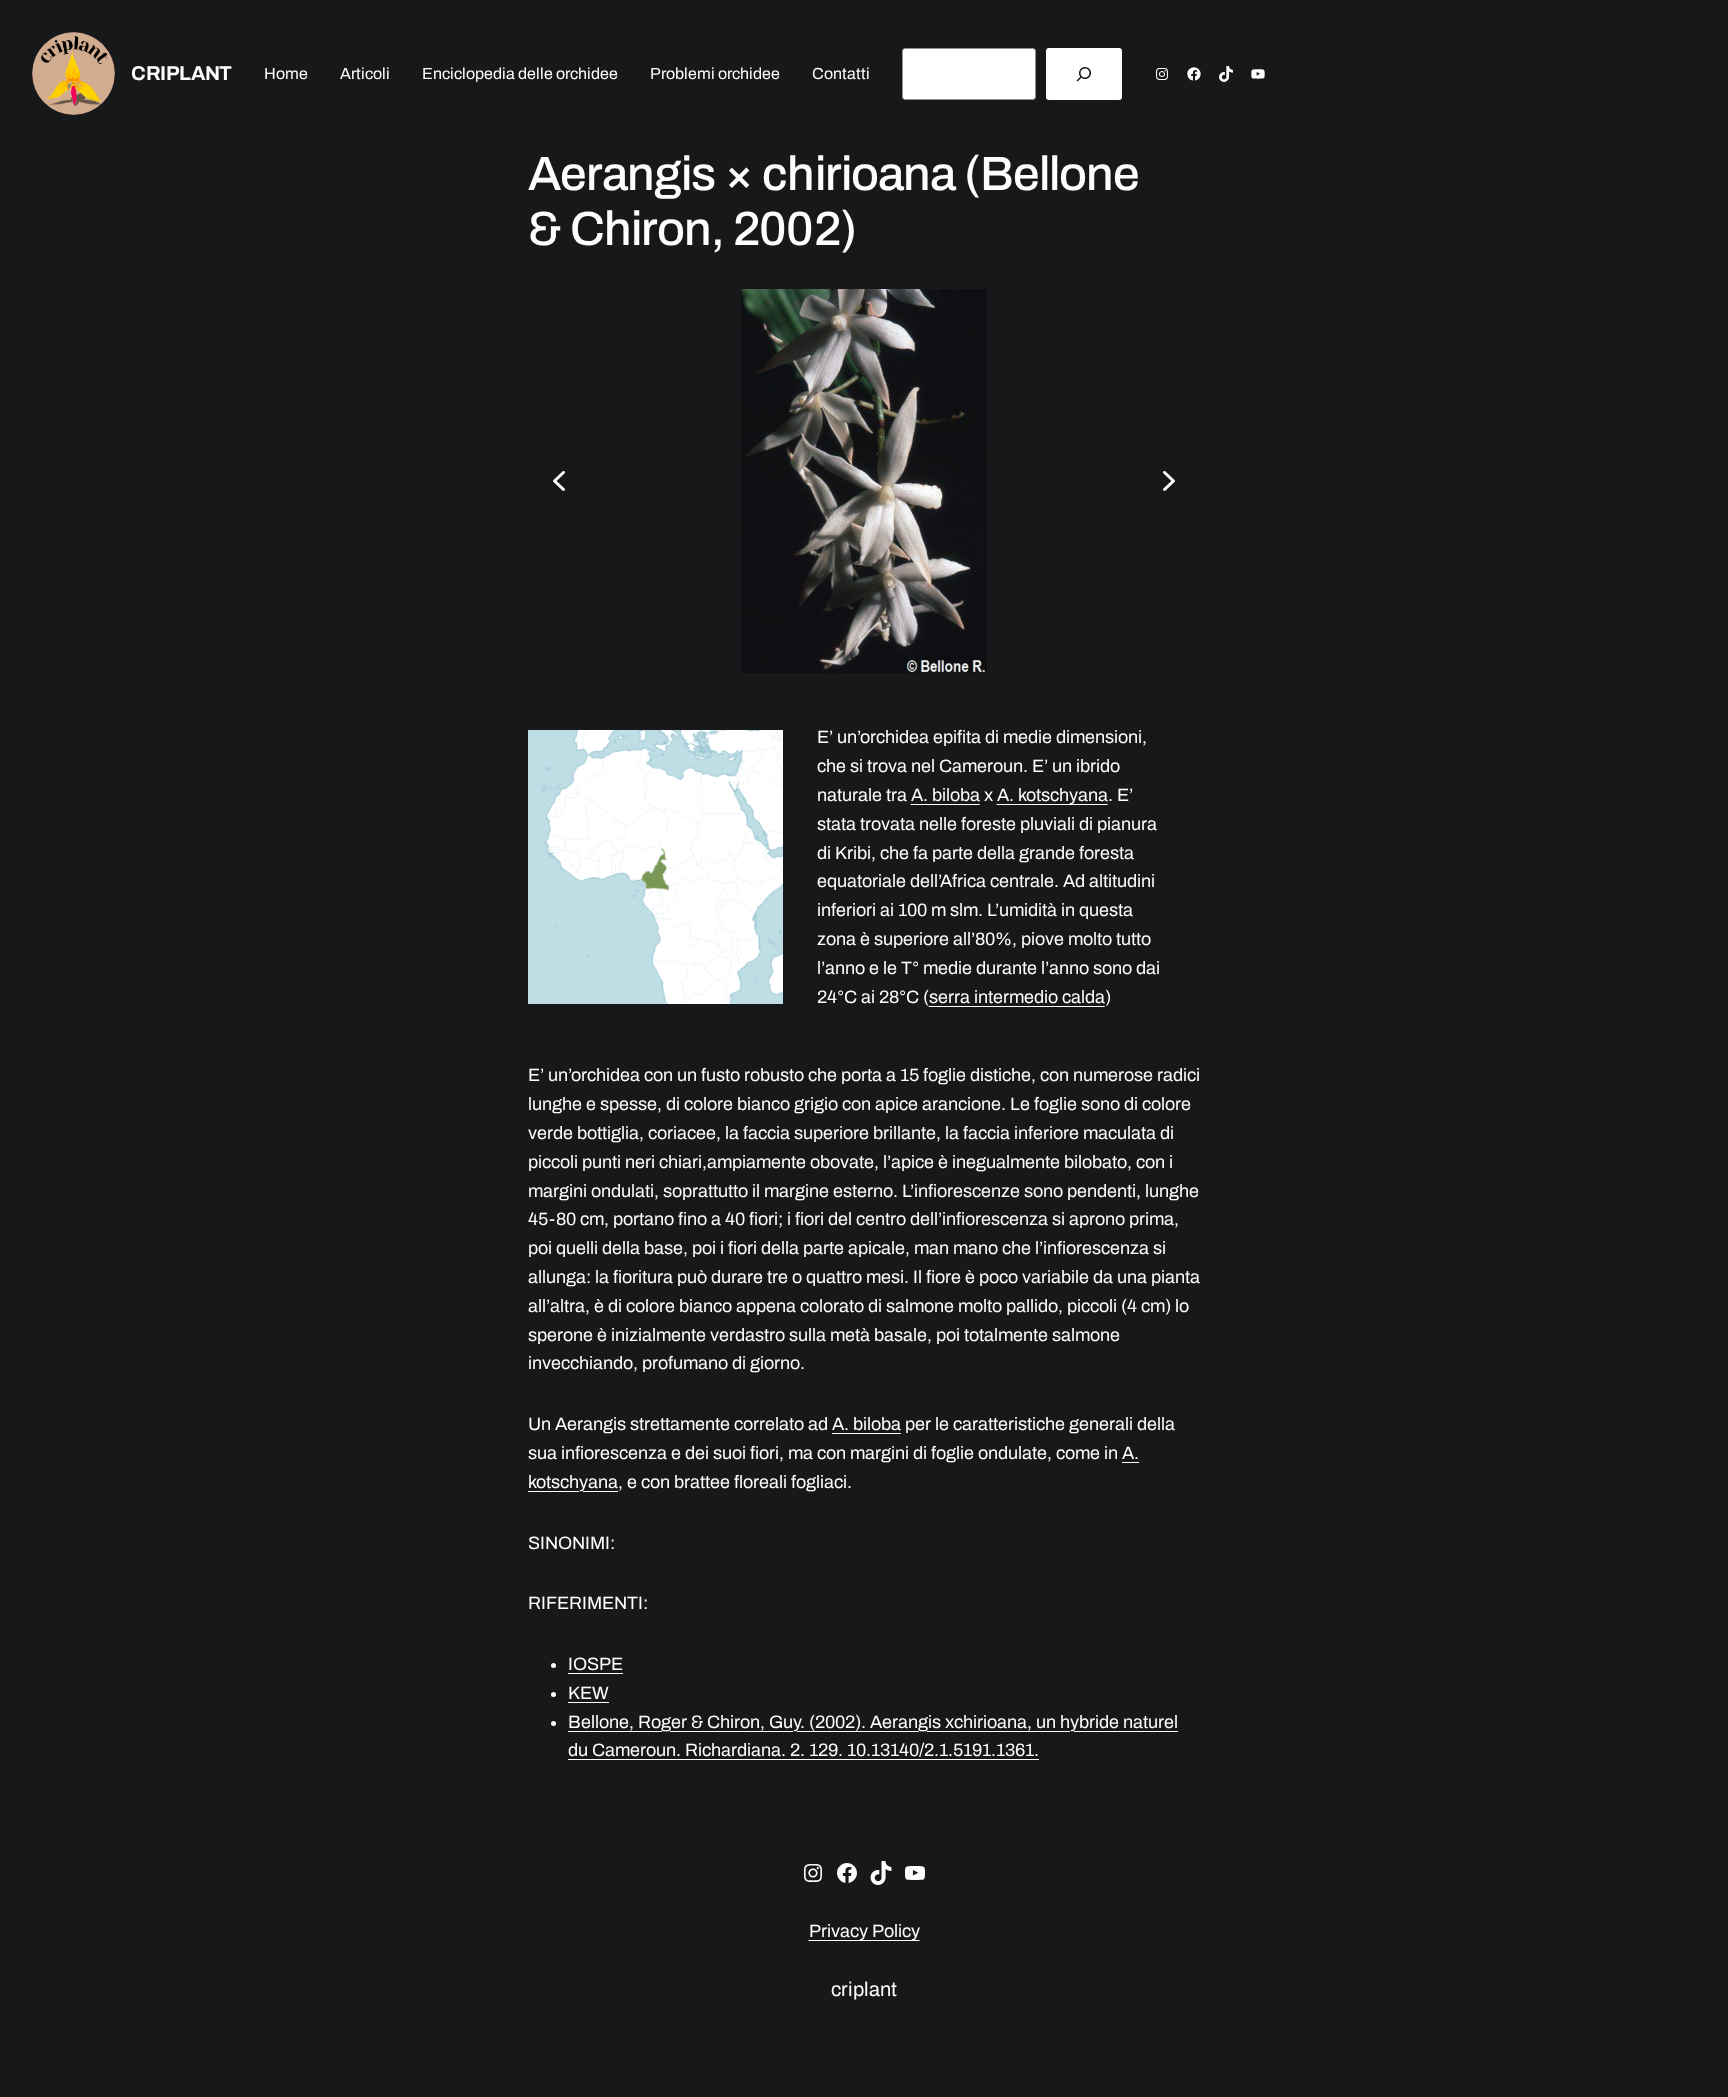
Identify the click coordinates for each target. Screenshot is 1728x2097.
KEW (588, 1693)
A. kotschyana (1052, 795)
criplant (181, 73)
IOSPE (595, 1664)
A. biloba (945, 795)
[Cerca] (1084, 74)
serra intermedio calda (1017, 997)
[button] (559, 481)
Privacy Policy (864, 1931)
